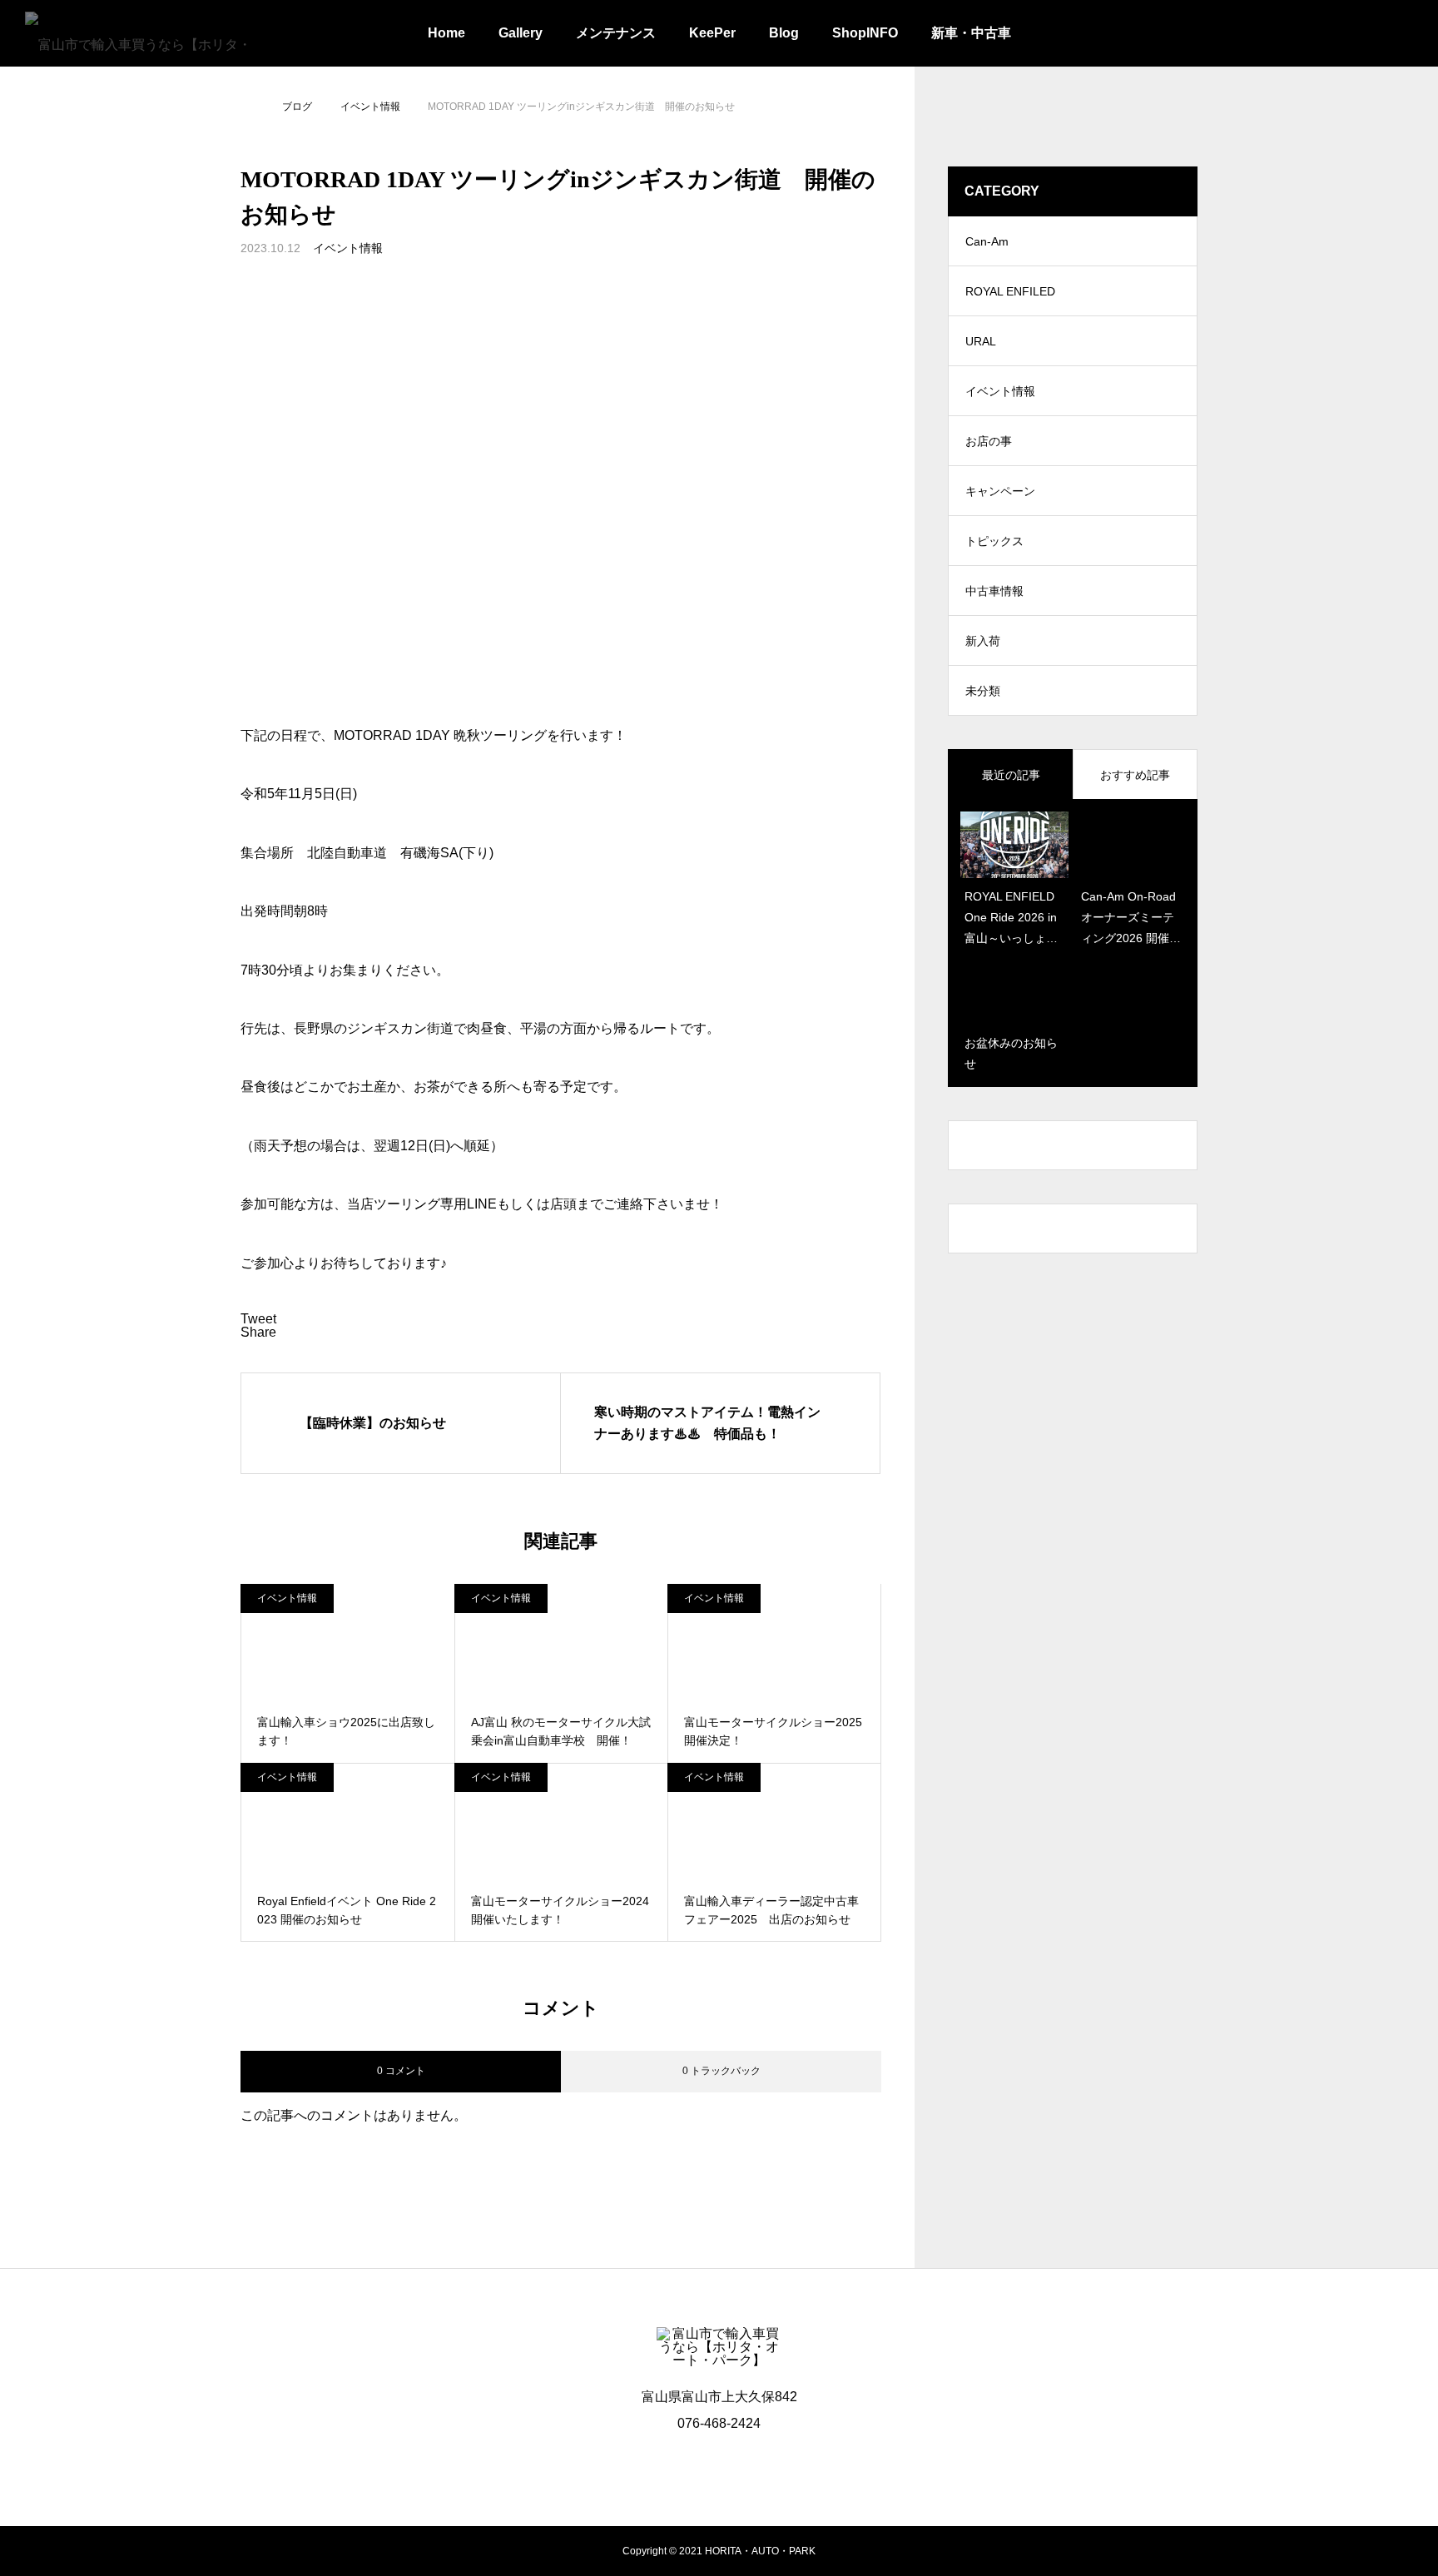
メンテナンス (616, 33)
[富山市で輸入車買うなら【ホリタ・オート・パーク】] (140, 33)
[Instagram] (684, 2463)
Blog (784, 33)
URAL (981, 341)
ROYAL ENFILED (1010, 291)
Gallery (521, 33)
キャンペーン (1000, 491)
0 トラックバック (721, 2071)
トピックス (994, 541)
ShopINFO (865, 33)
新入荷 (983, 641)
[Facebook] (719, 2463)
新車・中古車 (971, 33)
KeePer (712, 33)
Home (446, 33)
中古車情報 (994, 591)
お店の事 (989, 441)
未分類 (983, 691)
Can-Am (987, 241)
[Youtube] (754, 2463)
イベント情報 (348, 248)
